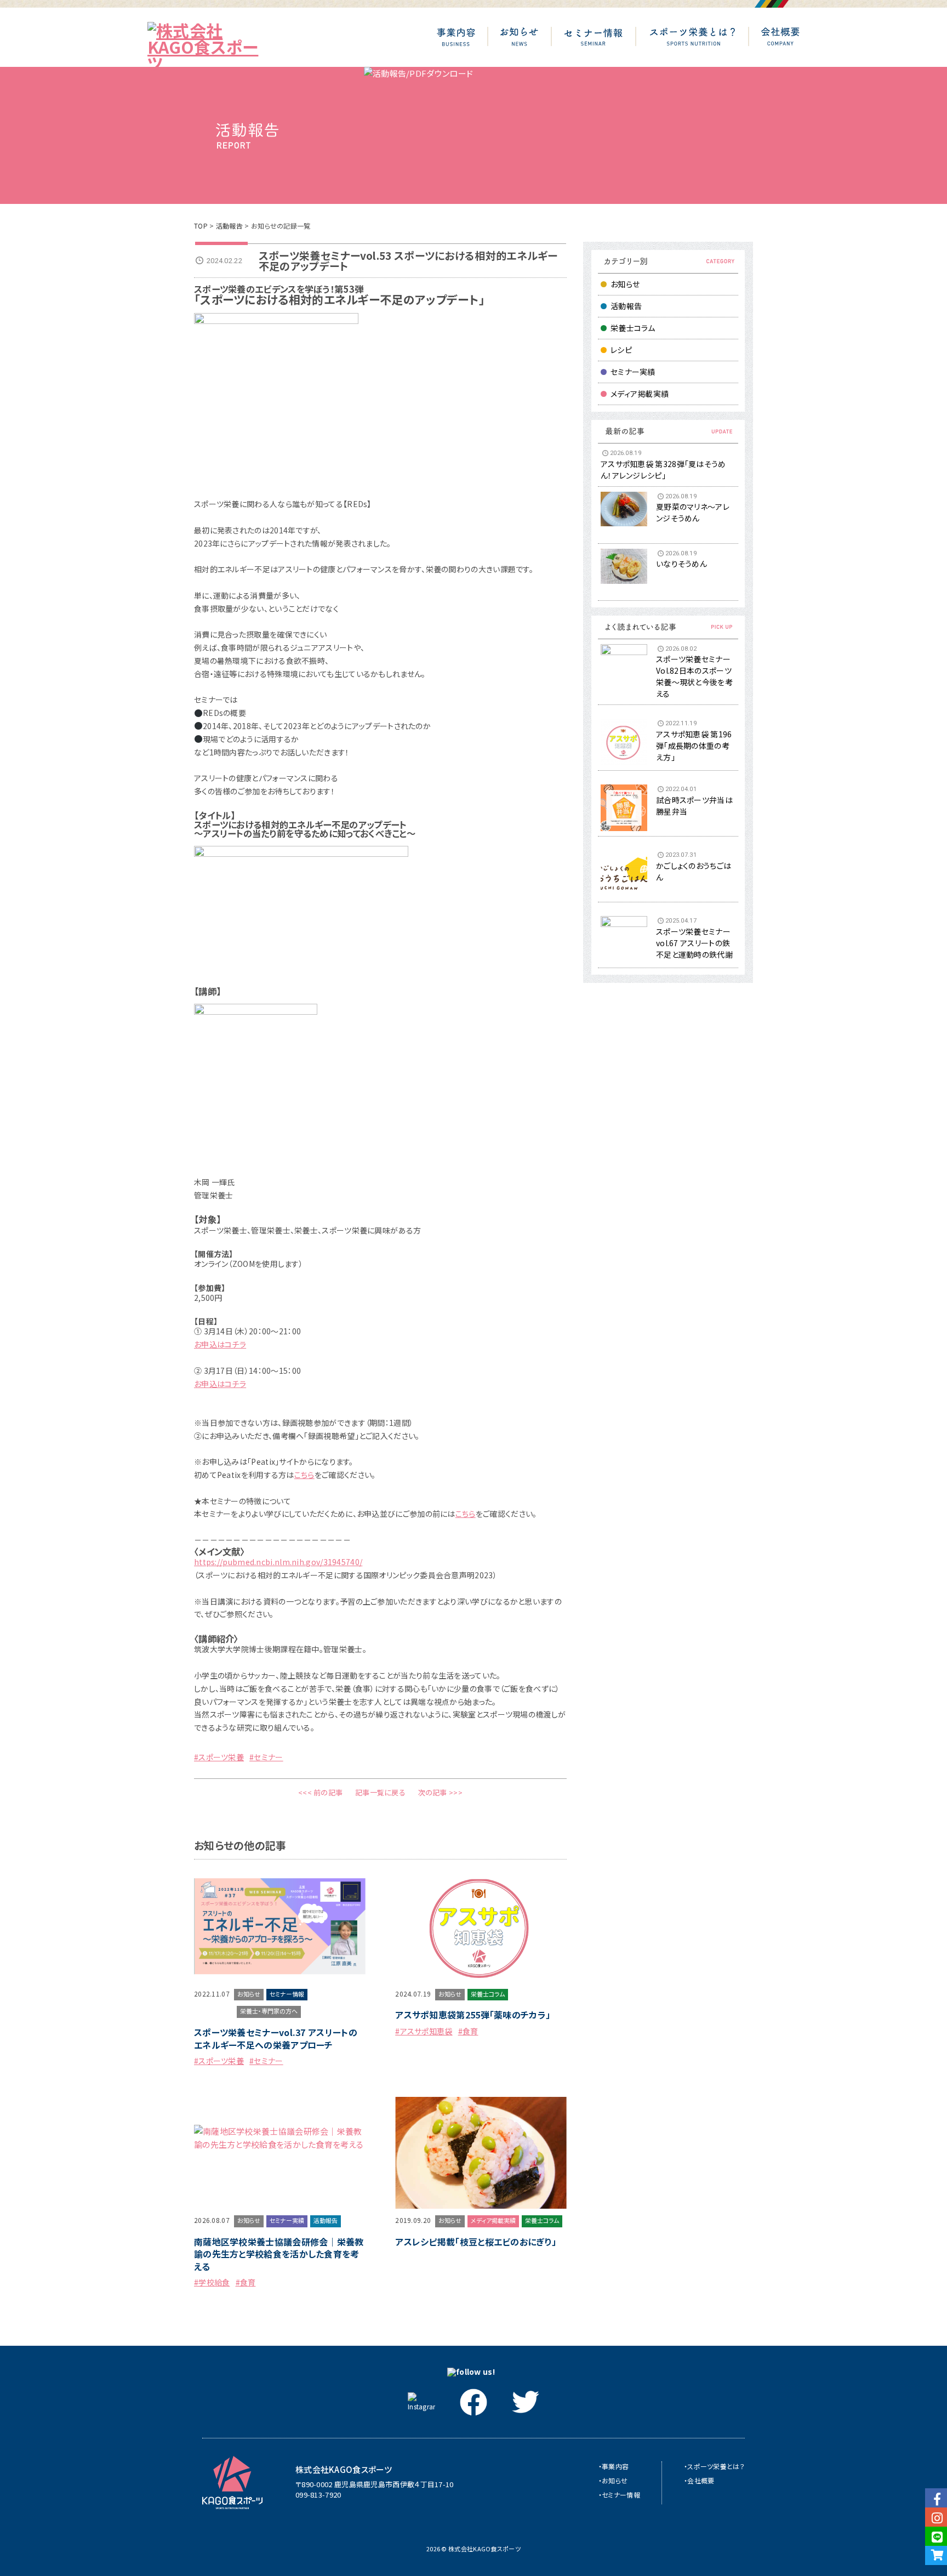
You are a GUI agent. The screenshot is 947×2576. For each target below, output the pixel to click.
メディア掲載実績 (640, 394)
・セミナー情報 (619, 2495)
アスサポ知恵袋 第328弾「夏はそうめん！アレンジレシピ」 (663, 470)
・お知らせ (613, 2480)
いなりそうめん (681, 564)
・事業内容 (614, 2466)
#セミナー (266, 1757)
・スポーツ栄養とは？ (714, 2466)
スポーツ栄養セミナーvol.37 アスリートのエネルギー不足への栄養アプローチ (276, 2038)
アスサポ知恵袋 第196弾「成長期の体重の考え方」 (694, 746)
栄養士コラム (633, 328)
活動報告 (229, 226)
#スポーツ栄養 (219, 1757)
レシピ (621, 350)
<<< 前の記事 (320, 1792)
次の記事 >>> (440, 1792)
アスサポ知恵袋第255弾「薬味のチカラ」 (473, 2015)
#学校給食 (212, 2282)
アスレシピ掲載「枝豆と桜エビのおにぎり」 (476, 2242)
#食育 (468, 2031)
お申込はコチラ (220, 1344)
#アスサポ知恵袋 (424, 2031)
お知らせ (625, 284)
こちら (304, 1475)
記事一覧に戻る (380, 1792)
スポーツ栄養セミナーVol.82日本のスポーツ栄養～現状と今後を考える (694, 676)
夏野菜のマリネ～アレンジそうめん (693, 512)
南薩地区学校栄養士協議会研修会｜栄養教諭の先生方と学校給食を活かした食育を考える (279, 2254)
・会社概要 (699, 2480)
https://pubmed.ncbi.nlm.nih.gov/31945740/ (278, 1562)
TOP (201, 226)
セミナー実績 (633, 372)
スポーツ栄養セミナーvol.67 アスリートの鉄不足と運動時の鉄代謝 (694, 943)
